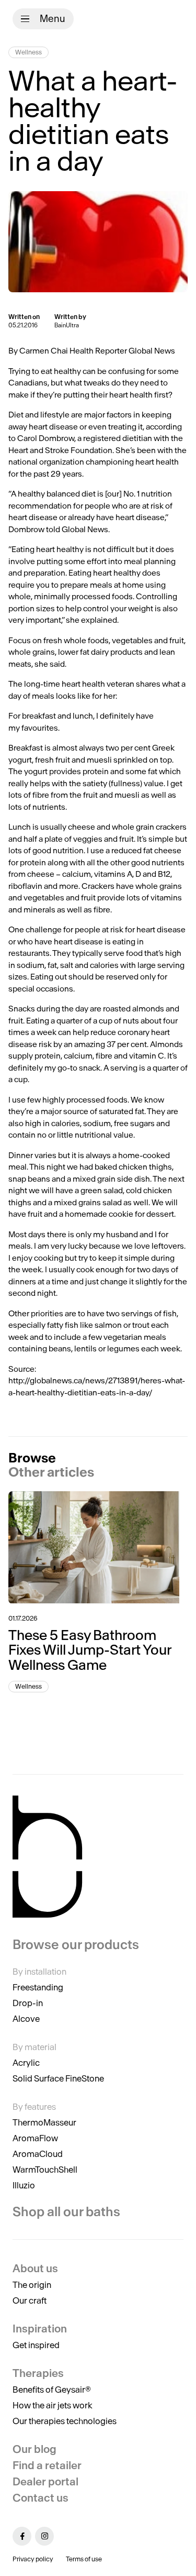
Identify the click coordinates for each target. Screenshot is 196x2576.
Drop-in (28, 2003)
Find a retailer (47, 2465)
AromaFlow (35, 2138)
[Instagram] (44, 2536)
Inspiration (40, 2329)
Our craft (30, 2300)
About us (35, 2268)
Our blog (34, 2449)
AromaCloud (38, 2154)
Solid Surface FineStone (58, 2078)
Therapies (38, 2373)
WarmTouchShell (45, 2170)
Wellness (28, 52)
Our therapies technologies (65, 2421)
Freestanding (38, 1987)
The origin (32, 2285)
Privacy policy (33, 2559)
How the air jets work (53, 2405)
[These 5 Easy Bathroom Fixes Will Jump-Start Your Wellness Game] (98, 1547)
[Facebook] (22, 2536)
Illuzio (24, 2185)
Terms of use (84, 2559)
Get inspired (36, 2345)
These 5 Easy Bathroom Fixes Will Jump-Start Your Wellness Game (90, 1650)
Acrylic (26, 2063)
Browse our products (76, 1945)
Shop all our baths (66, 2212)
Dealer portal (45, 2481)
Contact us (41, 2498)
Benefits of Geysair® (52, 2390)
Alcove (26, 2019)
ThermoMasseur (44, 2122)
